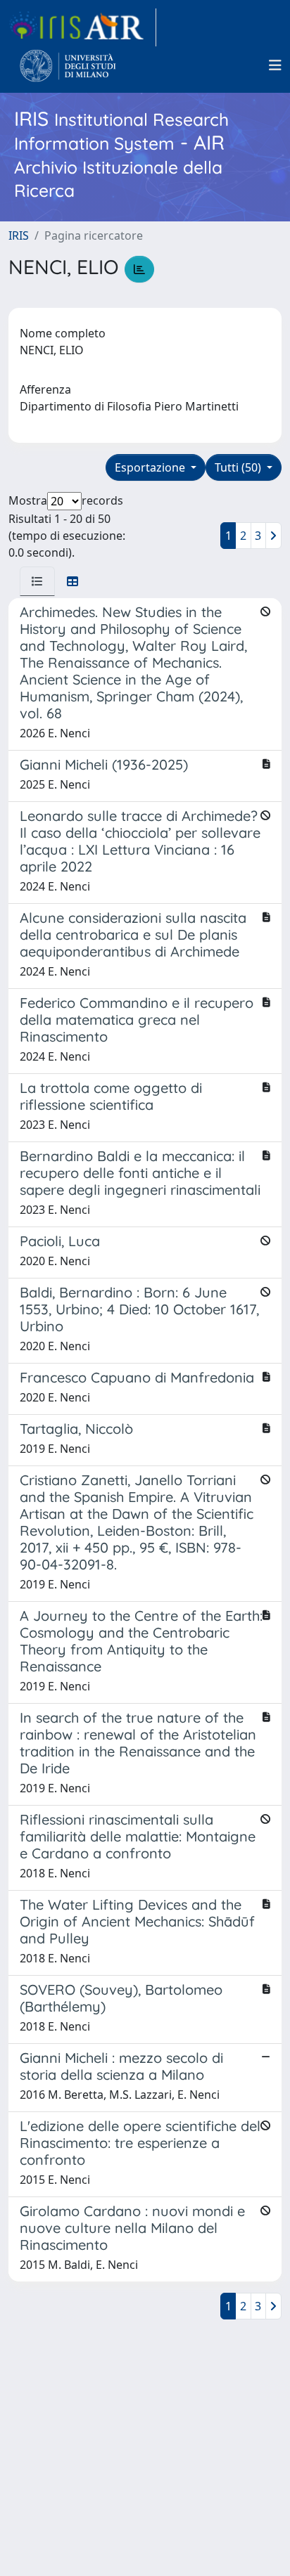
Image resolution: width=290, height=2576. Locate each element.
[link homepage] (82, 27)
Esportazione (151, 467)
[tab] (37, 581)
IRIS (19, 235)
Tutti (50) (239, 467)
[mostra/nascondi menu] (275, 65)
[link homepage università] (68, 65)
